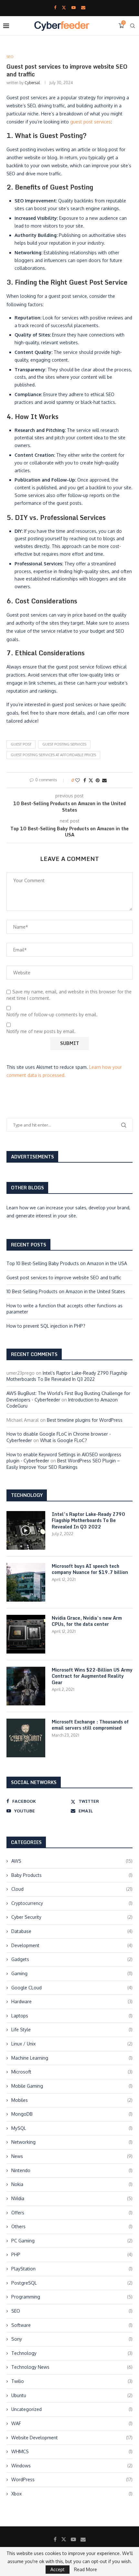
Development (72, 1945)
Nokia (72, 2184)
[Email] (83, 7)
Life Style (72, 2030)
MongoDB (72, 2114)
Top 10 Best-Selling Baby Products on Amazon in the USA (67, 1263)
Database (72, 1931)
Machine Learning (72, 2058)
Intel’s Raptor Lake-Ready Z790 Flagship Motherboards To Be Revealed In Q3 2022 (88, 1521)
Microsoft (72, 2072)
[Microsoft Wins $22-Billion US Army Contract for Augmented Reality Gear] (26, 1686)
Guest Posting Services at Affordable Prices (53, 755)
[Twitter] (64, 7)
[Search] (133, 26)
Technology (72, 2353)
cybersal (32, 83)
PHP (72, 2254)
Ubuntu (72, 2395)
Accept (58, 2569)
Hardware (72, 2001)
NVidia (72, 2198)
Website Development (72, 2438)
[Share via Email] (104, 780)
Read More (86, 2570)
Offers (72, 2213)
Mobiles (72, 2100)
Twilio (72, 2381)
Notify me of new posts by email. (41, 1031)
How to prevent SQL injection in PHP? (46, 1326)
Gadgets (72, 1959)
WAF (72, 2423)
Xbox (72, 2494)
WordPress (72, 2479)
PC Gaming (72, 2241)
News (72, 2156)
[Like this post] (78, 780)
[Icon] (26, 1530)
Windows (72, 2466)
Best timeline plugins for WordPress (85, 1420)
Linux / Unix (72, 2044)
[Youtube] (74, 7)
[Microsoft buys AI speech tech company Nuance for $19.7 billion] (26, 1582)
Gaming (72, 1973)
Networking (72, 2142)
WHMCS (72, 2451)
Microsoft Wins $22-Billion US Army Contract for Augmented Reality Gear (92, 1676)
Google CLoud (72, 1988)
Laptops (72, 2016)
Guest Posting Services (64, 744)
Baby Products (72, 1875)
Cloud (72, 1889)
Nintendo (72, 2170)
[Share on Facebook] (85, 780)
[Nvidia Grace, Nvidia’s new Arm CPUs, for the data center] (26, 1634)
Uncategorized (72, 2409)
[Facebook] (55, 7)
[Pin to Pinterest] (98, 780)
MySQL (72, 2128)
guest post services (91, 122)
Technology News (72, 2367)
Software (72, 2325)
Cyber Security (72, 1917)
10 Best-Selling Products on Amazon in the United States (66, 1291)
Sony (72, 2339)
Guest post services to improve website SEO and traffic (64, 1278)
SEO (72, 2311)
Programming (72, 2297)
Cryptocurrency (72, 1903)
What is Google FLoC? (64, 1440)
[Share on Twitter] (91, 780)
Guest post (21, 744)
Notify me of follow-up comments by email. (52, 1015)
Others (72, 2226)
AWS (72, 1861)
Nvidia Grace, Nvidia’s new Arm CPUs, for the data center (87, 1621)
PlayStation (72, 2269)
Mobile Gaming (72, 2086)
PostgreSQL (72, 2283)
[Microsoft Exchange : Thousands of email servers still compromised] (26, 1738)
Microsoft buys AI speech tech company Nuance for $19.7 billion (90, 1569)
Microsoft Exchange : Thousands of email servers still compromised (90, 1725)
